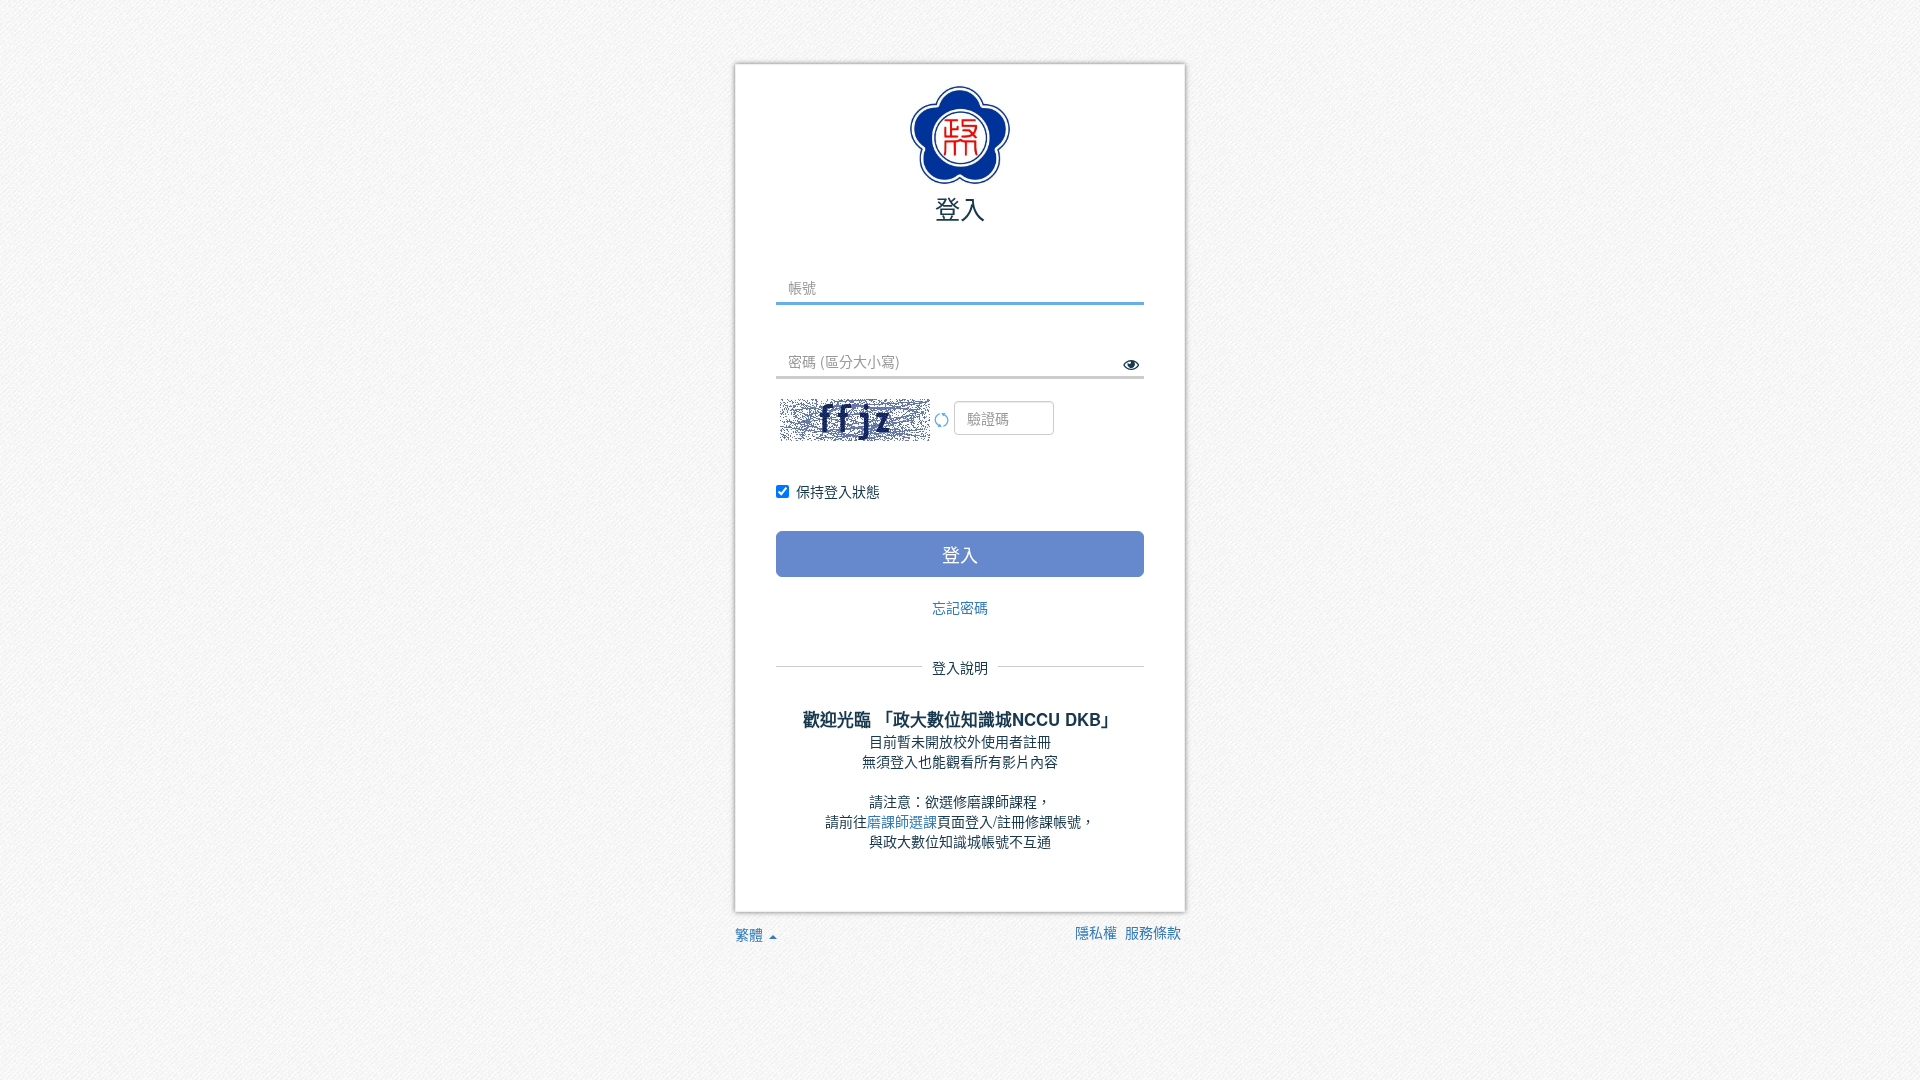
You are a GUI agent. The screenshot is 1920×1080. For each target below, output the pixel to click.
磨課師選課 (902, 821)
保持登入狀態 (838, 491)
